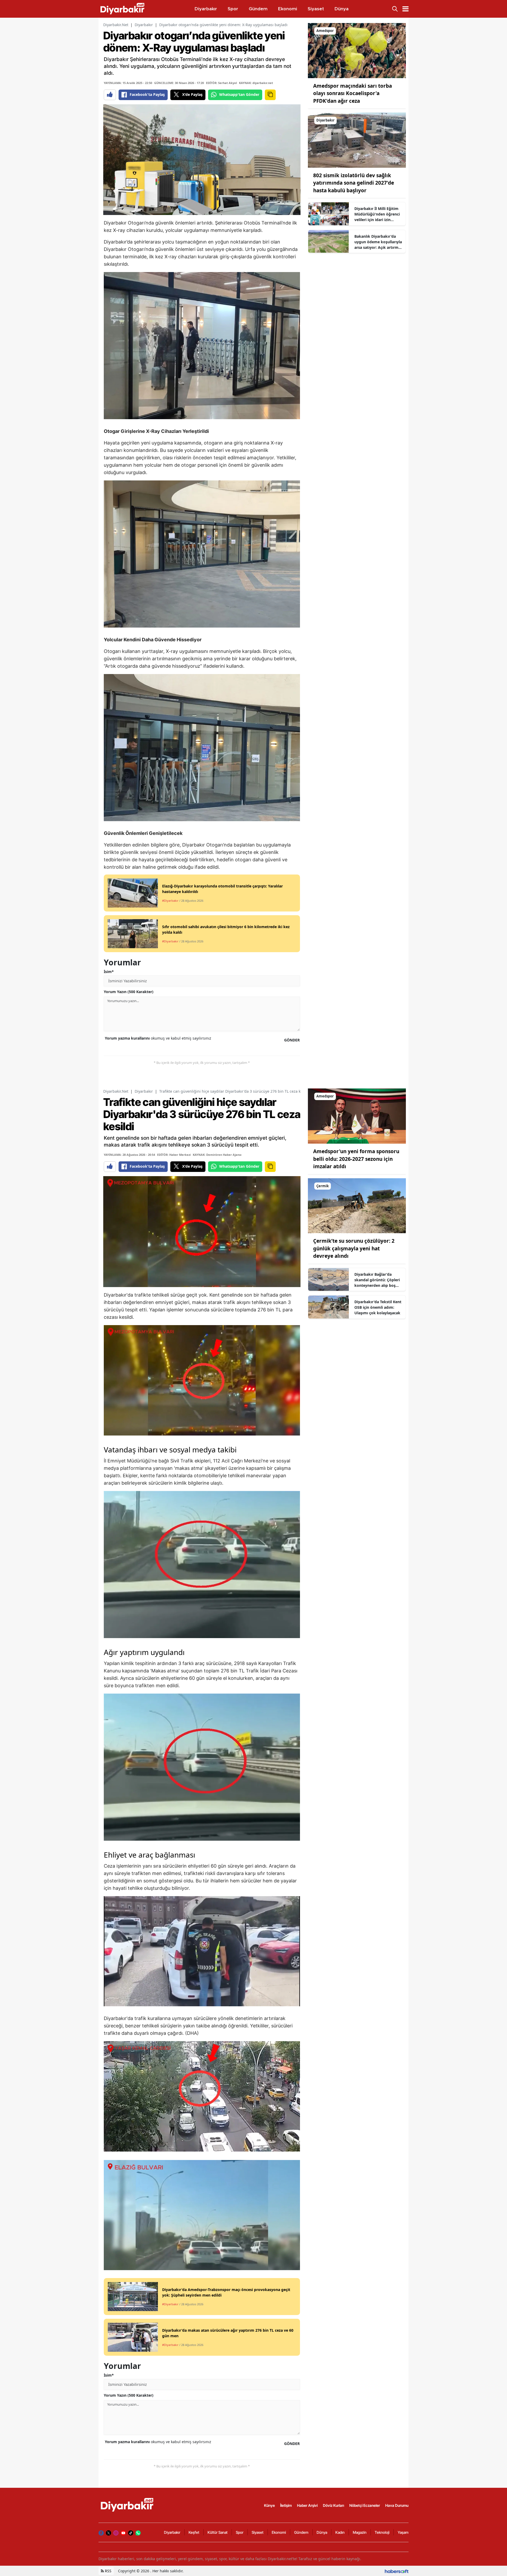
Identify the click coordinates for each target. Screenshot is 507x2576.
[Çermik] (357, 1205)
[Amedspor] (357, 50)
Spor (240, 2532)
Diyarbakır (144, 25)
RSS (108, 2571)
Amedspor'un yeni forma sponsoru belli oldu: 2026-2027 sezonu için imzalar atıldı (356, 1159)
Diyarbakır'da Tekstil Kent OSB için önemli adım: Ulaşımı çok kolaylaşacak (378, 1307)
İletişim (286, 2505)
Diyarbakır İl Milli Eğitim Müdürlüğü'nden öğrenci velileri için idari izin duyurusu (377, 214)
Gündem (301, 2532)
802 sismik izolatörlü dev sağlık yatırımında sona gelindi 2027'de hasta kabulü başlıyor (354, 183)
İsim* (109, 972)
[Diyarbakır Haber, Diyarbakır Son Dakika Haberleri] (128, 2505)
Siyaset (258, 2532)
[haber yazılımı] (397, 2571)
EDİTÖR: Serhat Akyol (221, 83)
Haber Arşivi (307, 2505)
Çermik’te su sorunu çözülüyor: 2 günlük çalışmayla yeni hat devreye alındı (354, 1248)
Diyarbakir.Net (116, 25)
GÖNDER (292, 1040)
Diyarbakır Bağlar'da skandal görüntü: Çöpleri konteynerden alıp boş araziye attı (377, 1280)
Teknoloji (382, 2532)
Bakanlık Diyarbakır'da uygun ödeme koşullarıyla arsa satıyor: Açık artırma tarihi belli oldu (378, 242)
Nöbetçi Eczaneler (365, 2505)
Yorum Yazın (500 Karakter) (129, 992)
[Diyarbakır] (357, 140)
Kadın (340, 2532)
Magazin (360, 2532)
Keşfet (194, 2532)
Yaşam (403, 2532)
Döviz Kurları (334, 2505)
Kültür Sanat (218, 2532)
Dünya (322, 2532)
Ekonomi (279, 2532)
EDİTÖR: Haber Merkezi (174, 1155)
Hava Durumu (397, 2505)
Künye (269, 2505)
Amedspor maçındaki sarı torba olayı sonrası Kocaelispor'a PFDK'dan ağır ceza (353, 93)
